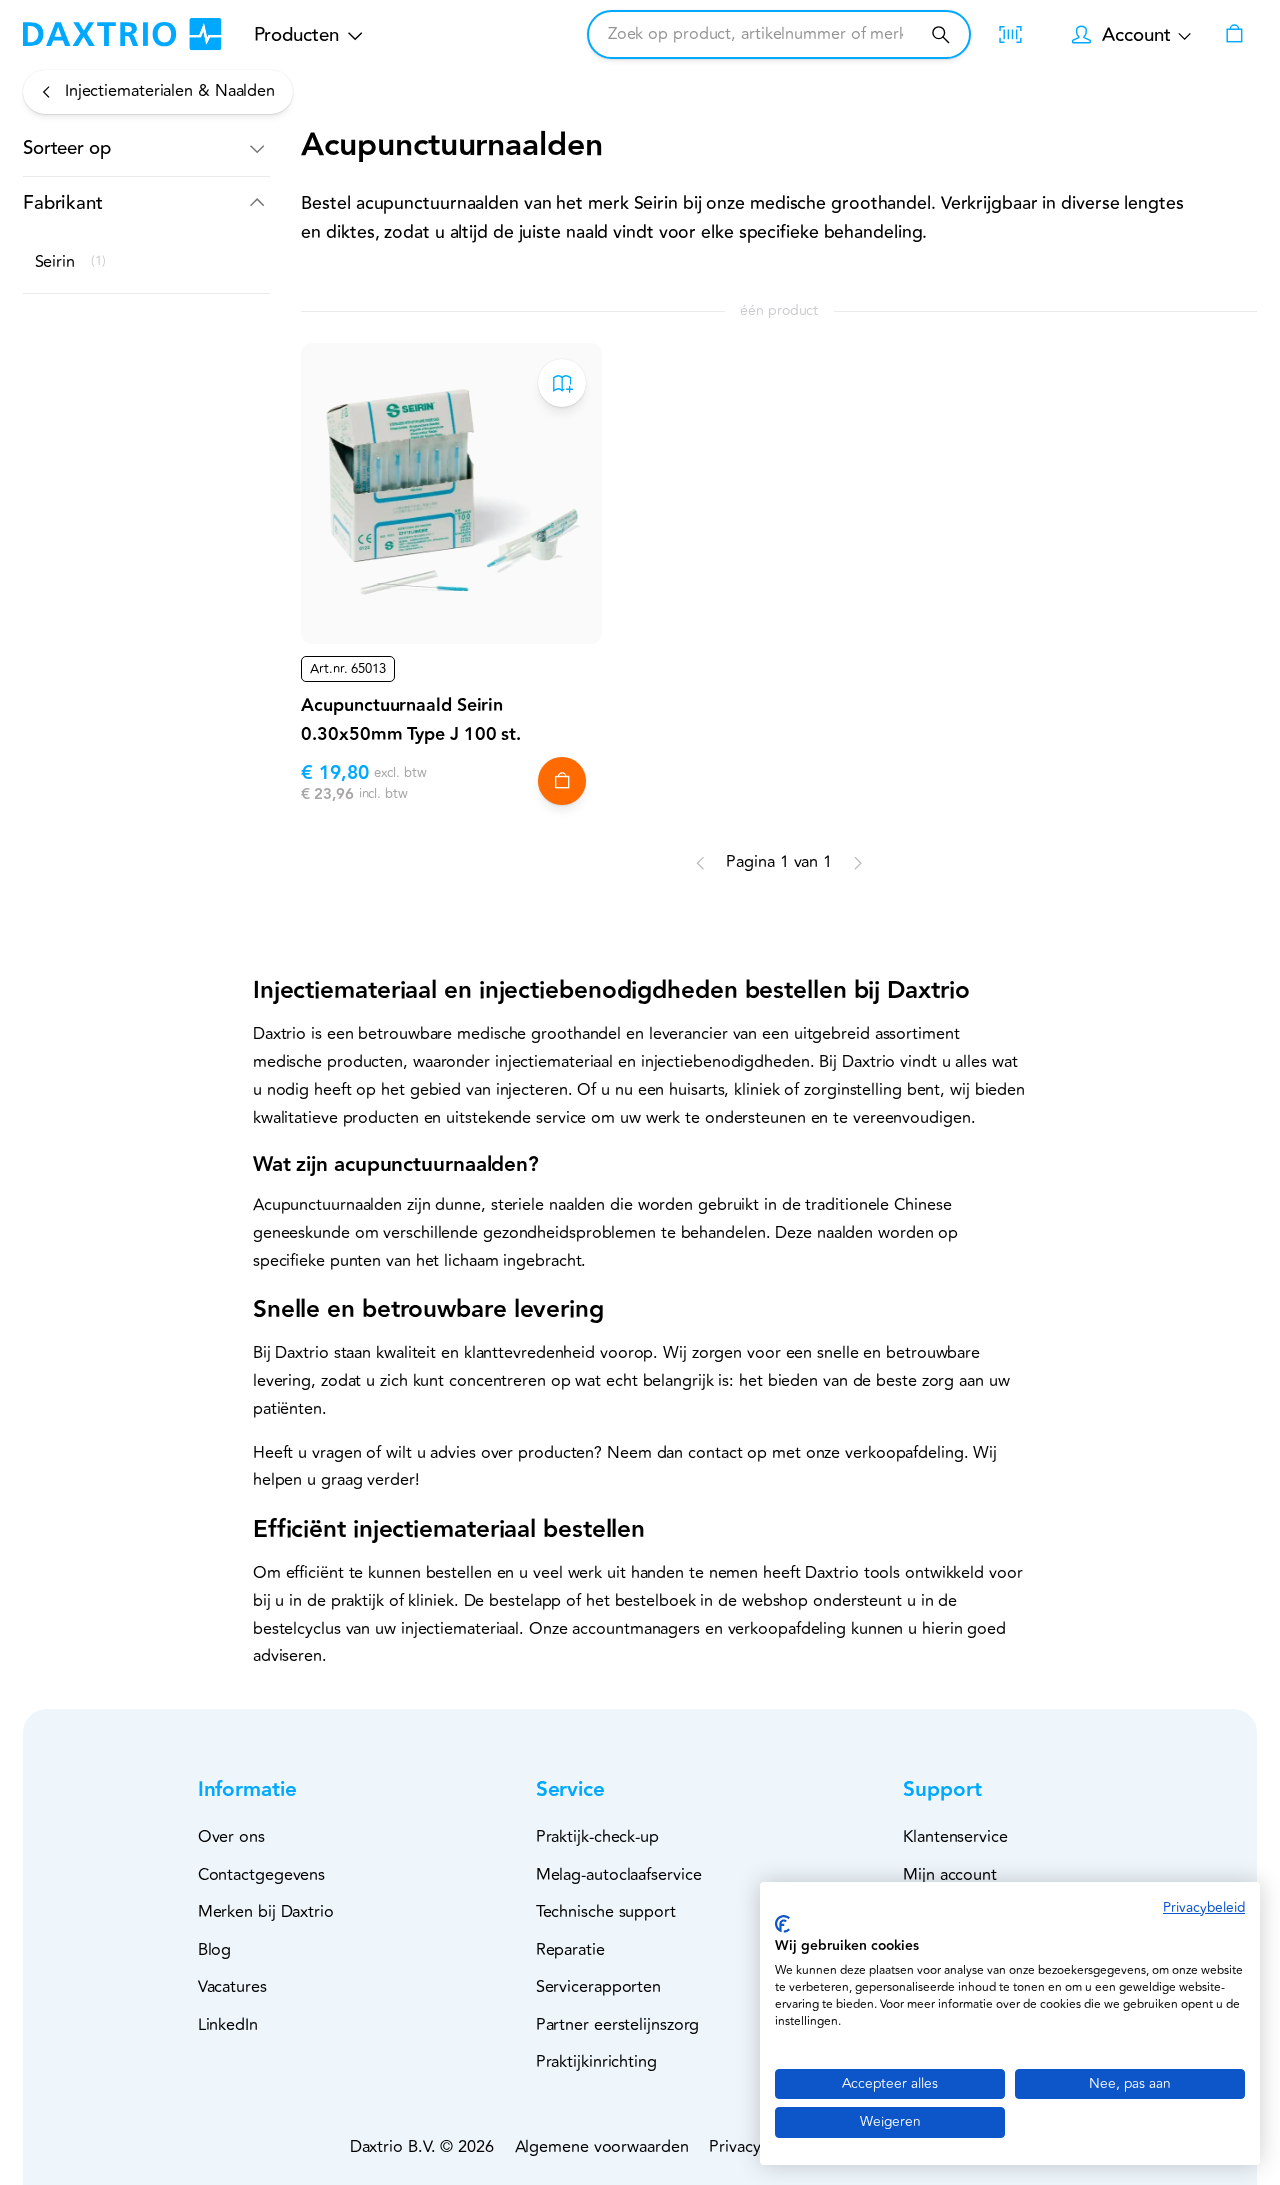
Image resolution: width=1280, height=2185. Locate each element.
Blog (215, 1950)
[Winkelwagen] (1234, 35)
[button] (146, 149)
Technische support (606, 1912)
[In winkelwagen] (562, 781)
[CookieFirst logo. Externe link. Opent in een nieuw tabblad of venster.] (782, 1924)
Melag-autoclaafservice (619, 1875)
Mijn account (950, 1875)
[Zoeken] (940, 34)
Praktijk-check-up (597, 1837)
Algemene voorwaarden (602, 2147)
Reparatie (570, 1950)
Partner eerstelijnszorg (618, 2025)
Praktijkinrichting (596, 2062)
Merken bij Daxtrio (266, 1912)
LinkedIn (228, 2025)
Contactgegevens (262, 1875)
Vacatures (232, 1987)
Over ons (231, 1837)
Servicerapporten (598, 1987)
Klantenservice (955, 1837)
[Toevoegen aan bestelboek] (562, 383)
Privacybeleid (1204, 1907)
